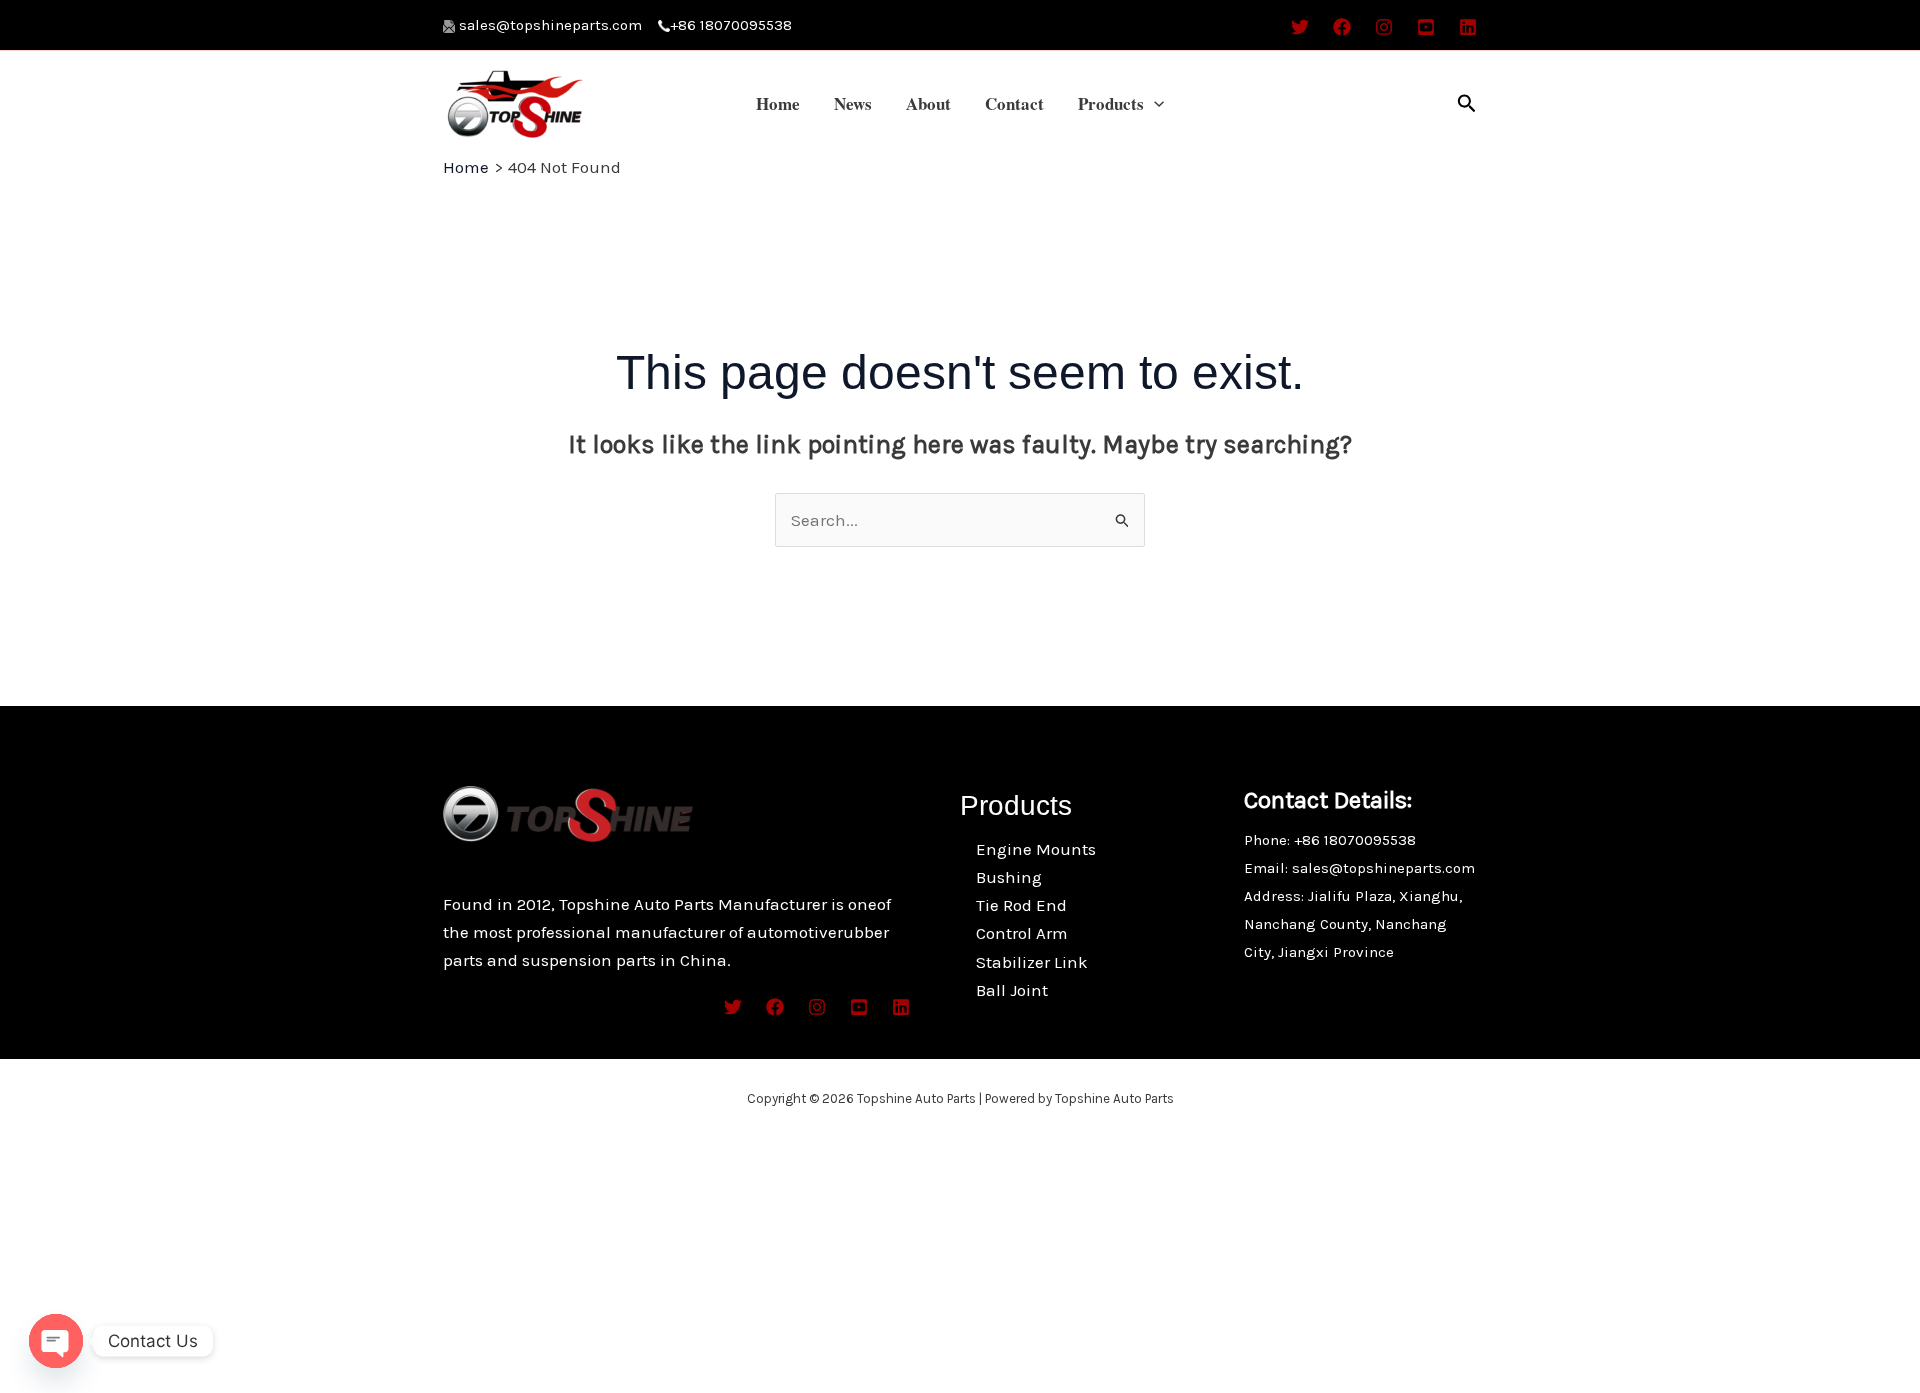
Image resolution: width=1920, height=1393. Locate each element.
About (928, 103)
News (853, 103)
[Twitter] (1300, 27)
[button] (1154, 104)
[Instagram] (1384, 27)
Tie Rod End (1021, 905)
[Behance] (1426, 27)
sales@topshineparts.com (558, 25)
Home (778, 103)
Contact (1014, 103)
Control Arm (1022, 933)
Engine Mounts (1036, 849)
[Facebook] (1342, 27)
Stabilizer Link (1032, 962)
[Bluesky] (1468, 27)
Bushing (1009, 877)
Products (1111, 103)
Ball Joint (1012, 990)
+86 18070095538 (731, 25)
